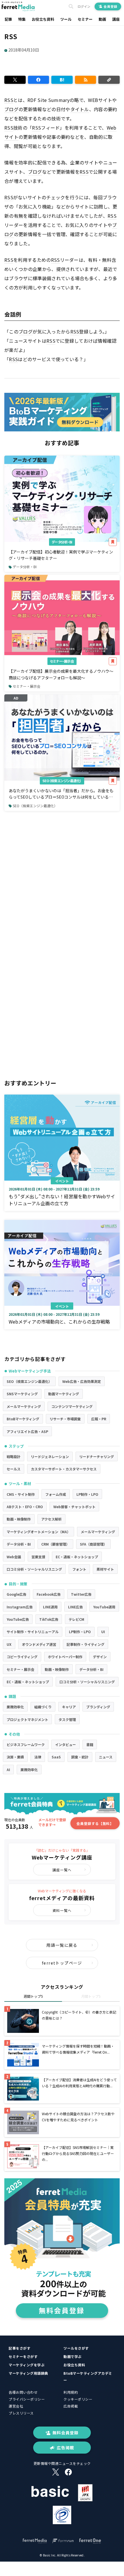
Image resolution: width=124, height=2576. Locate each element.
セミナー (85, 19)
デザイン (100, 1657)
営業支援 (38, 1557)
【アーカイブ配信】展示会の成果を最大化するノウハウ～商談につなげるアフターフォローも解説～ (61, 674)
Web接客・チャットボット (74, 1507)
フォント (79, 1569)
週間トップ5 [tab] (33, 1996)
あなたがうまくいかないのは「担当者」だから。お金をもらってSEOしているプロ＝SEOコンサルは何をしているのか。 (61, 794)
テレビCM (76, 1619)
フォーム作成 (56, 1494)
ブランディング (98, 1707)
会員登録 (110, 6)
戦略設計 (14, 1456)
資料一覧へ (62, 1910)
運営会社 (16, 2406)
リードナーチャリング (97, 1456)
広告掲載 (71, 2406)
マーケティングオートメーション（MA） (38, 1532)
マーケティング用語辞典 (28, 2373)
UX (9, 1644)
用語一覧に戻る (62, 1945)
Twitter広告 (81, 1594)
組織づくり (43, 1707)
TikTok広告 (49, 1619)
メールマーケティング (24, 1406)
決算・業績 (15, 1757)
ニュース (106, 1757)
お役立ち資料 (43, 19)
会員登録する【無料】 (95, 1823)
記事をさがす (19, 2348)
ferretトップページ (62, 1963)
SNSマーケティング (22, 1394)
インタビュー (65, 1744)
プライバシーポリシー (27, 2399)
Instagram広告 (20, 1607)
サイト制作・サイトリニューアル (33, 1632)
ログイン (84, 6)
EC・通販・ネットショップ (77, 1557)
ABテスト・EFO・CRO (25, 1507)
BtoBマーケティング (23, 1419)
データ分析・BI (62, 542)
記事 (8, 19)
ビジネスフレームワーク (26, 1744)
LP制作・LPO (87, 1494)
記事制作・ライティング (86, 1644)
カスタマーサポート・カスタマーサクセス (64, 1469)
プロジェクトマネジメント (27, 1719)
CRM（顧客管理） (55, 1544)
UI (103, 1632)
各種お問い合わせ (23, 2392)
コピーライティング (22, 1657)
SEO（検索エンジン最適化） (62, 781)
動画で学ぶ (73, 2356)
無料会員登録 (65, 2433)
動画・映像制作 (19, 1519)
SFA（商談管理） (93, 1544)
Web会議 (14, 1557)
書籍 (90, 1744)
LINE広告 (75, 1607)
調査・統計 (80, 1757)
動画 (102, 19)
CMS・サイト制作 (21, 1494)
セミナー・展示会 (62, 661)
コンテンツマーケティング (72, 1406)
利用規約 (71, 2392)
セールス (14, 1469)
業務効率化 (15, 1707)
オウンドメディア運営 (39, 1644)
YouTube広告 (18, 1619)
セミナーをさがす (23, 2356)
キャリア (69, 1707)
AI (8, 1770)
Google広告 (16, 1594)
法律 (38, 1757)
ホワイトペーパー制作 (65, 1657)
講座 (116, 19)
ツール (66, 19)
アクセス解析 (51, 1519)
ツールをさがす (76, 2348)
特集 (22, 19)
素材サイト (105, 1569)
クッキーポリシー (78, 2399)
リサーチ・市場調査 (65, 1419)
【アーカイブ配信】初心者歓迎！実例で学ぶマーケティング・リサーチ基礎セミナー (61, 555)
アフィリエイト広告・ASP (27, 1431)
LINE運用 (50, 1607)
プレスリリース (21, 2413)
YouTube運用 (104, 1607)
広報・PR (99, 1419)
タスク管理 (67, 1719)
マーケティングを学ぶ (27, 2365)
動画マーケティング (64, 1394)
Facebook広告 (49, 1594)
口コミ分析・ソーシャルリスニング (34, 1569)
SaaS (56, 1757)
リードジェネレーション (50, 1456)
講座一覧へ (62, 1870)
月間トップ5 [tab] (91, 1996)
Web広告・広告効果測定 (82, 1381)
